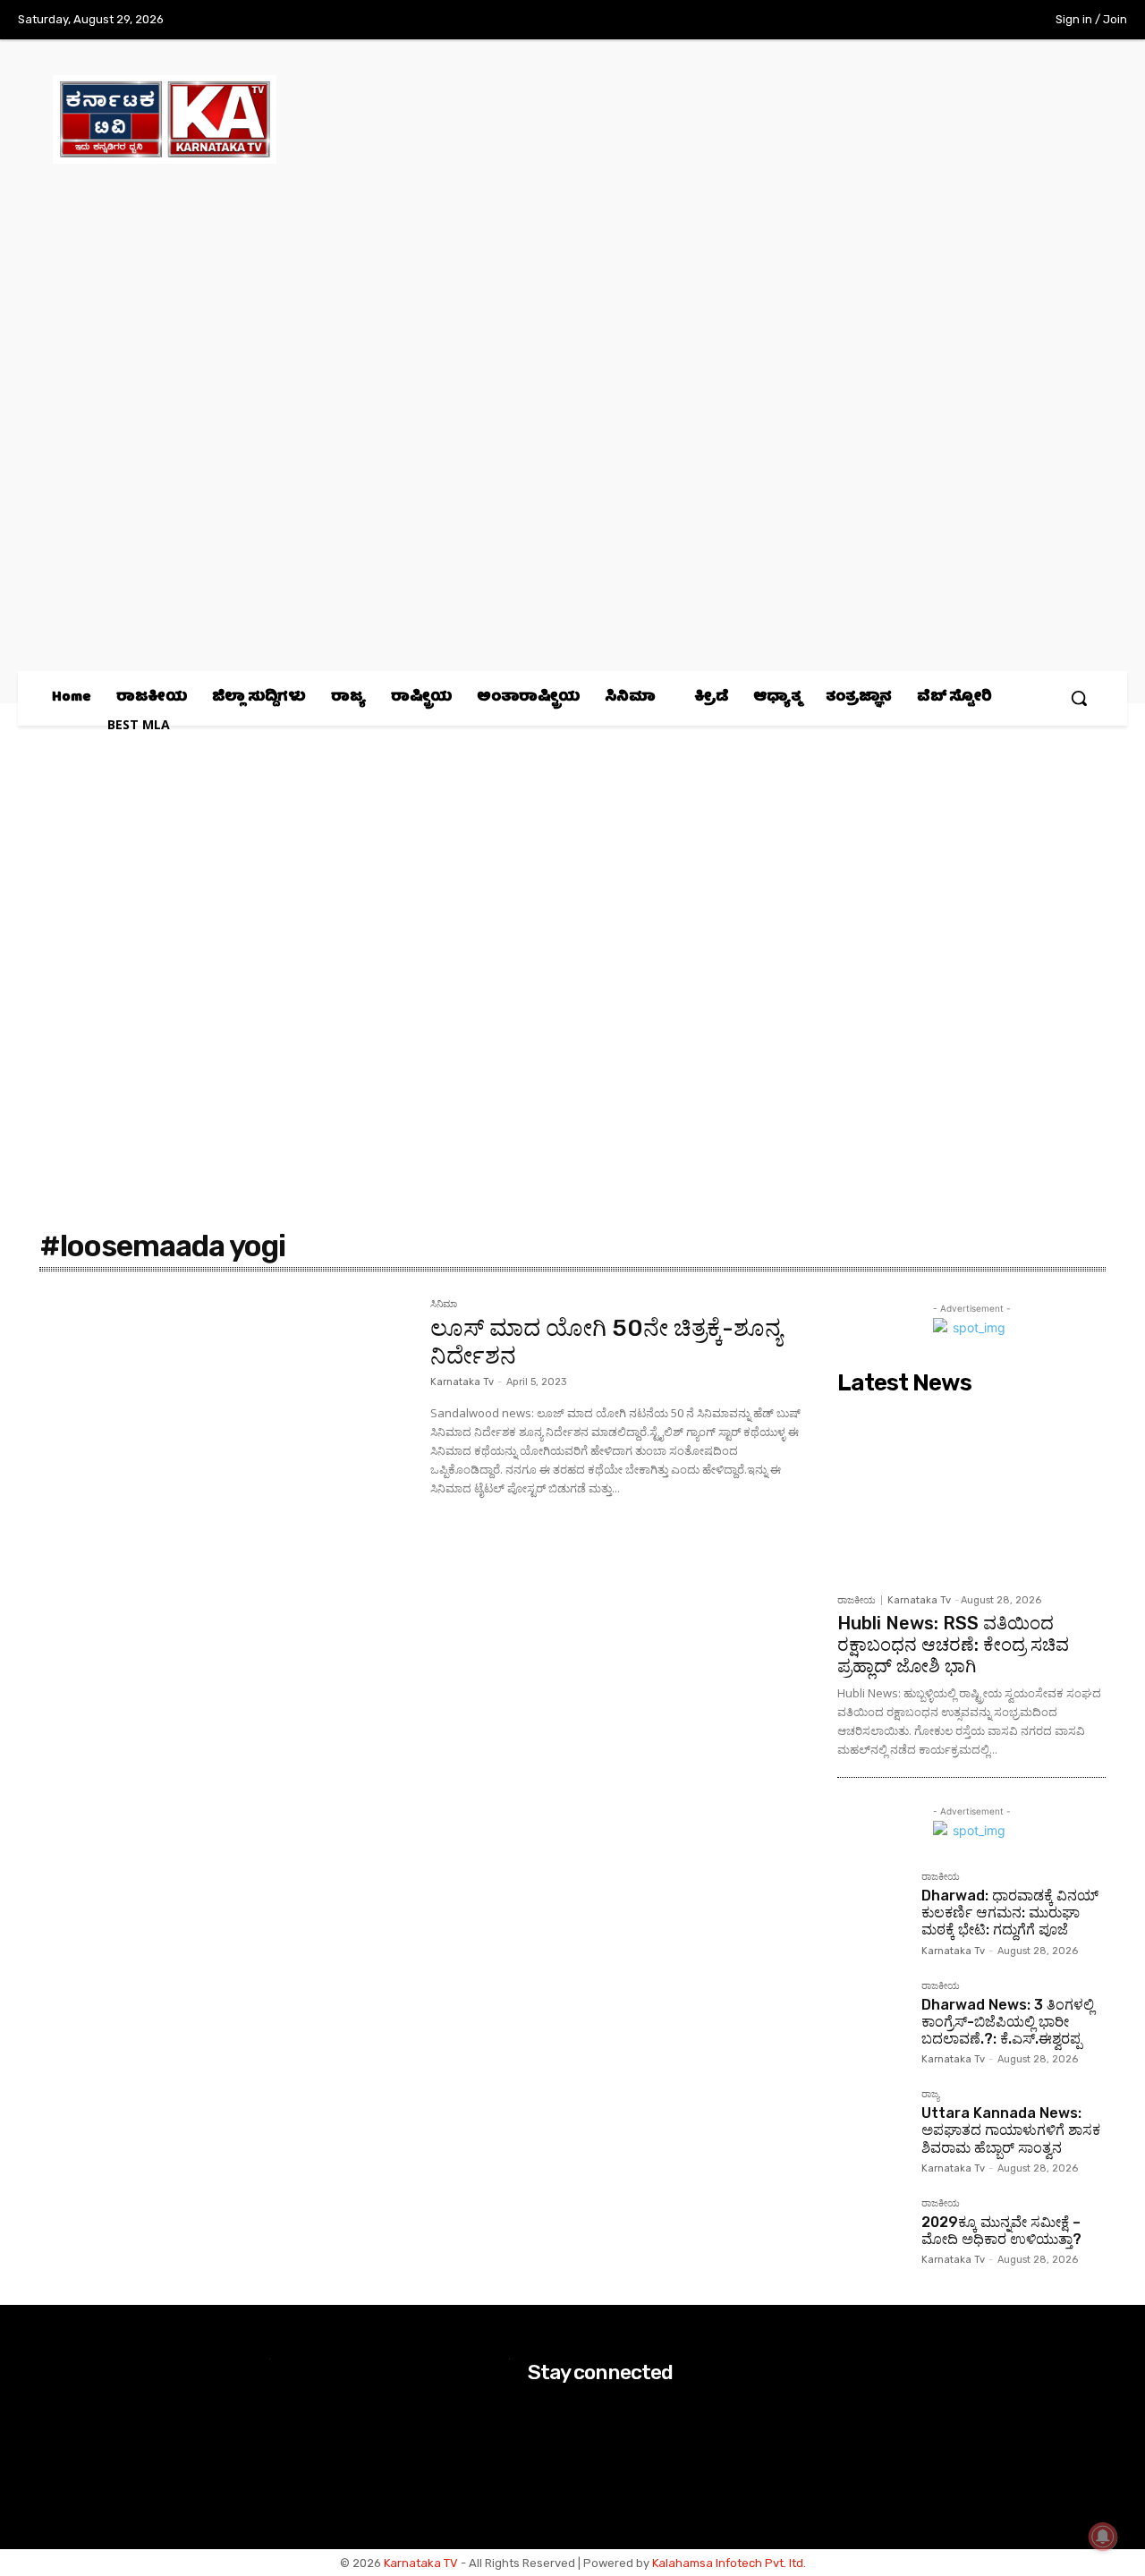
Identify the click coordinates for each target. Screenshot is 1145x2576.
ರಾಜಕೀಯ (857, 1600)
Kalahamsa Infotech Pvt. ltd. (729, 2563)
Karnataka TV (421, 2563)
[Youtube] (992, 21)
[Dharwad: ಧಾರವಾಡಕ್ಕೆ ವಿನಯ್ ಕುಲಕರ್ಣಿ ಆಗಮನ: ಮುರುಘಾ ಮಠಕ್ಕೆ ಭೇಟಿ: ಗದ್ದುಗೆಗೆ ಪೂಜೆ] (872, 1907)
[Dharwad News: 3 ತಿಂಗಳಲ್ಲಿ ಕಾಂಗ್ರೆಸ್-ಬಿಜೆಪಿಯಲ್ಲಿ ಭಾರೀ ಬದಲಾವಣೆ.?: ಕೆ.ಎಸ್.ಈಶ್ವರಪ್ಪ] (872, 2016)
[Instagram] (918, 21)
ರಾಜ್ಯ (930, 2095)
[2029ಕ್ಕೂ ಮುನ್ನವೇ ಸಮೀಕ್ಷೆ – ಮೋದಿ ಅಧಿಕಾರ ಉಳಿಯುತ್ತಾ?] (872, 2233)
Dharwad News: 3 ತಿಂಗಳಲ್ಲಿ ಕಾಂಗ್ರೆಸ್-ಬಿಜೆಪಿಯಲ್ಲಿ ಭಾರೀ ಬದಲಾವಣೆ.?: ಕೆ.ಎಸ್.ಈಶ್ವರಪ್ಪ (1008, 2022)
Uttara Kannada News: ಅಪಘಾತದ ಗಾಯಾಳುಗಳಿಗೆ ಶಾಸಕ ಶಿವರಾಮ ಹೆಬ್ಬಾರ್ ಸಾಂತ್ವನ (1011, 2130)
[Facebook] (881, 21)
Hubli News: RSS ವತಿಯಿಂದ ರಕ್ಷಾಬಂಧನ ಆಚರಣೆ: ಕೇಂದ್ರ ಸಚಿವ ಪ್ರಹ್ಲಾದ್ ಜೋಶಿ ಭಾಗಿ (953, 1645)
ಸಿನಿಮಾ (444, 1305)
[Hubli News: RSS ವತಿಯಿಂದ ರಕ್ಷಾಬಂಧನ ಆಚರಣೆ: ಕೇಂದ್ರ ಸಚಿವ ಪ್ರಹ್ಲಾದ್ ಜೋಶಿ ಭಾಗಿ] (971, 1493)
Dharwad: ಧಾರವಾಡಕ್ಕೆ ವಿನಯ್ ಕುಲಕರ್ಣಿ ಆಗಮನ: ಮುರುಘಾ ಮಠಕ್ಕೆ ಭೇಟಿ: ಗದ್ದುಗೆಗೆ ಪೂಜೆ (1010, 1913)
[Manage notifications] (1103, 2537)
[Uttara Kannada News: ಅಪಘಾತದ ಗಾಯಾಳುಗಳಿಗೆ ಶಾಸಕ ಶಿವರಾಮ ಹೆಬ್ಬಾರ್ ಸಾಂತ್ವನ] (872, 2124)
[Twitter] (955, 21)
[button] (1079, 698)
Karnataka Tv (462, 1382)
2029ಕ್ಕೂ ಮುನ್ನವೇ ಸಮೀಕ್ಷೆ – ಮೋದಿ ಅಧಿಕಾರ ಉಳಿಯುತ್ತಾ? (1001, 2231)
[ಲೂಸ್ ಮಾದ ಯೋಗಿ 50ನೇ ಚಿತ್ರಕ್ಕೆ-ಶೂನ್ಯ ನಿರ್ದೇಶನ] (226, 1423)
